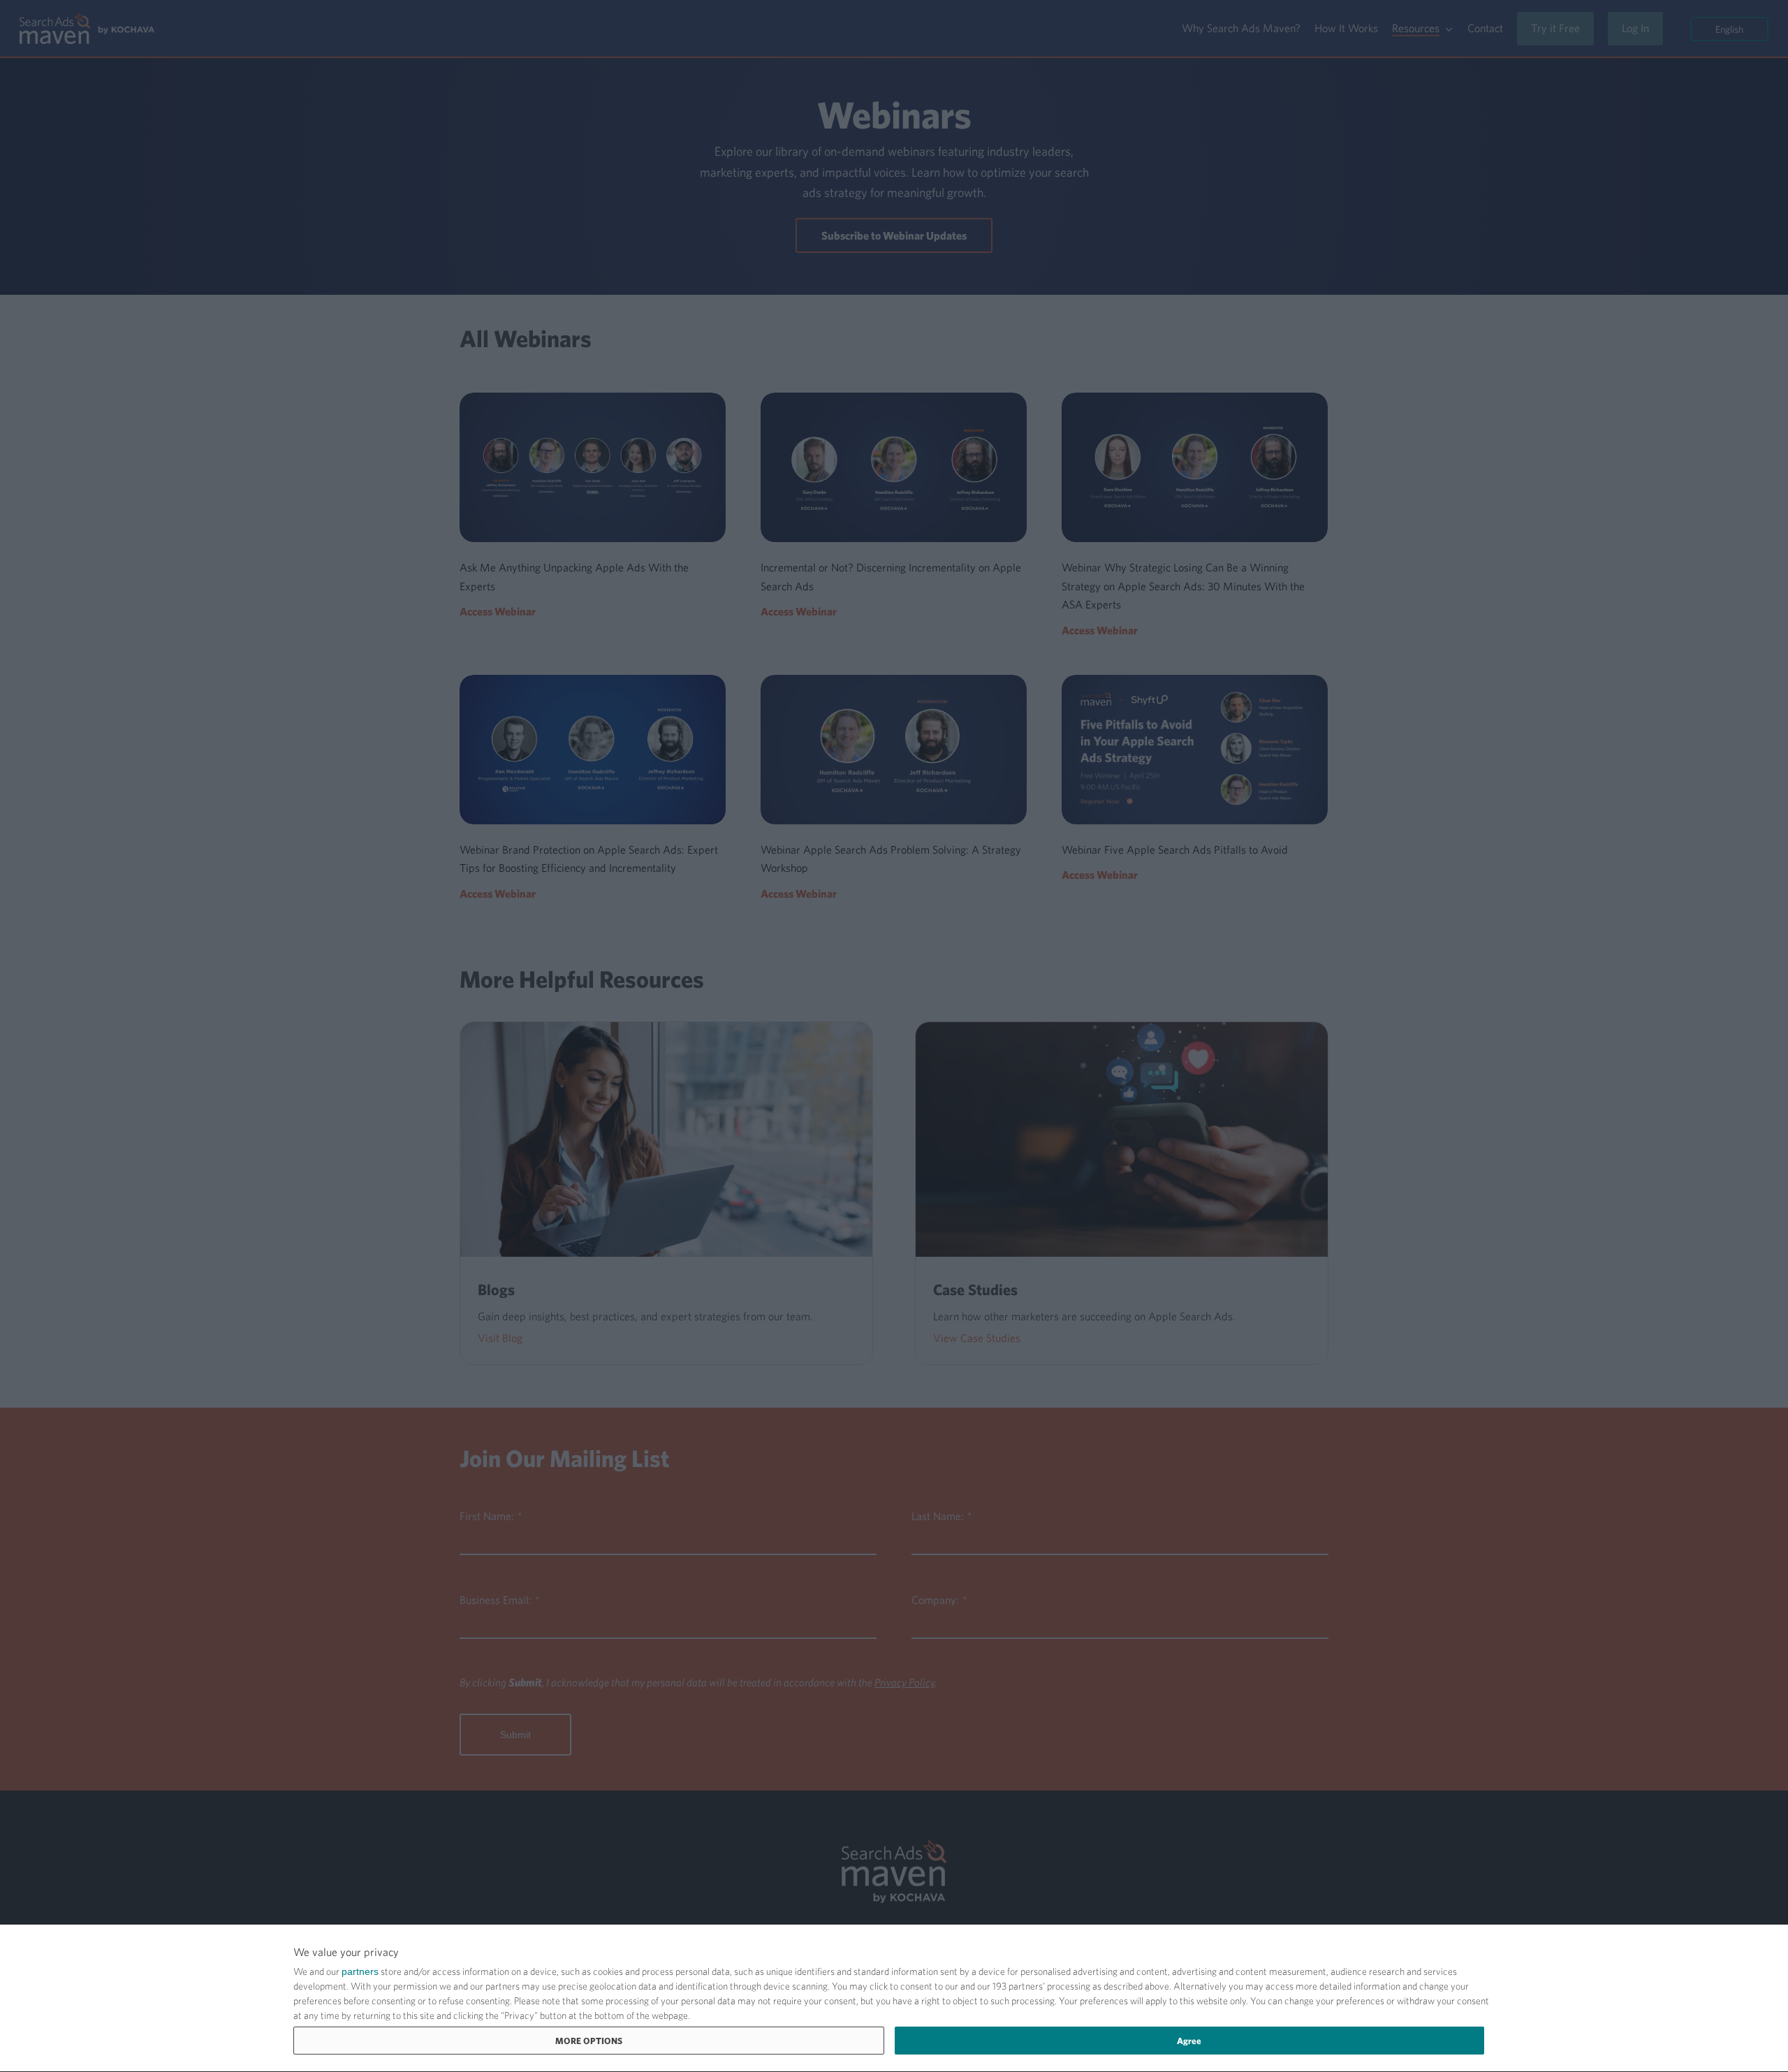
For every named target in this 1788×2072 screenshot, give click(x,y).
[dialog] (894, 1999)
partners (360, 1971)
